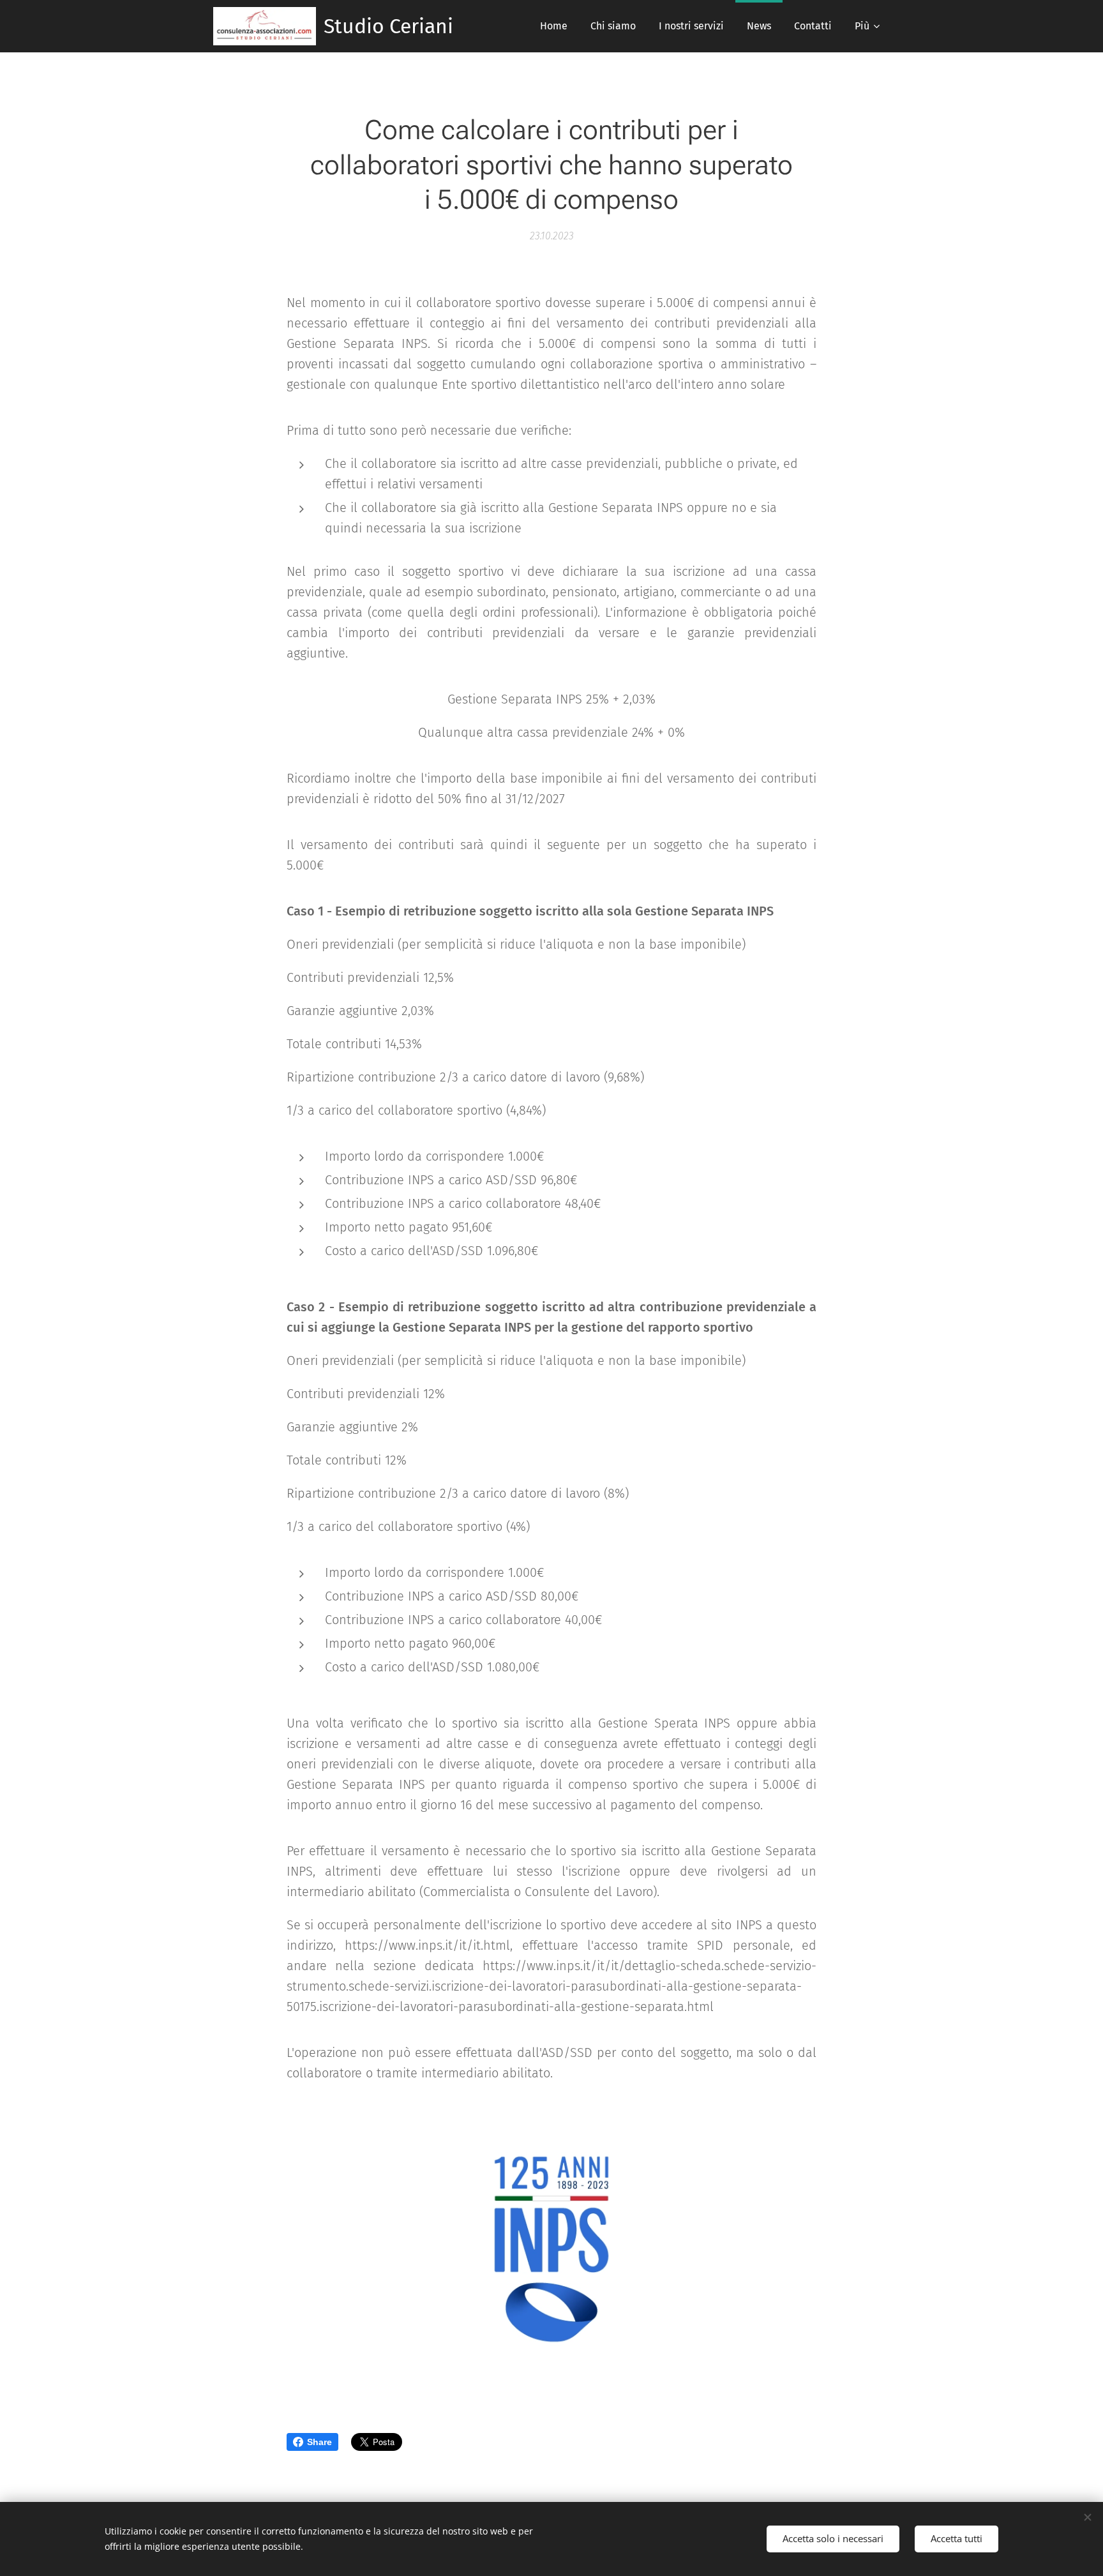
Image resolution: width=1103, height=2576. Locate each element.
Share (319, 2442)
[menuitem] (554, 26)
